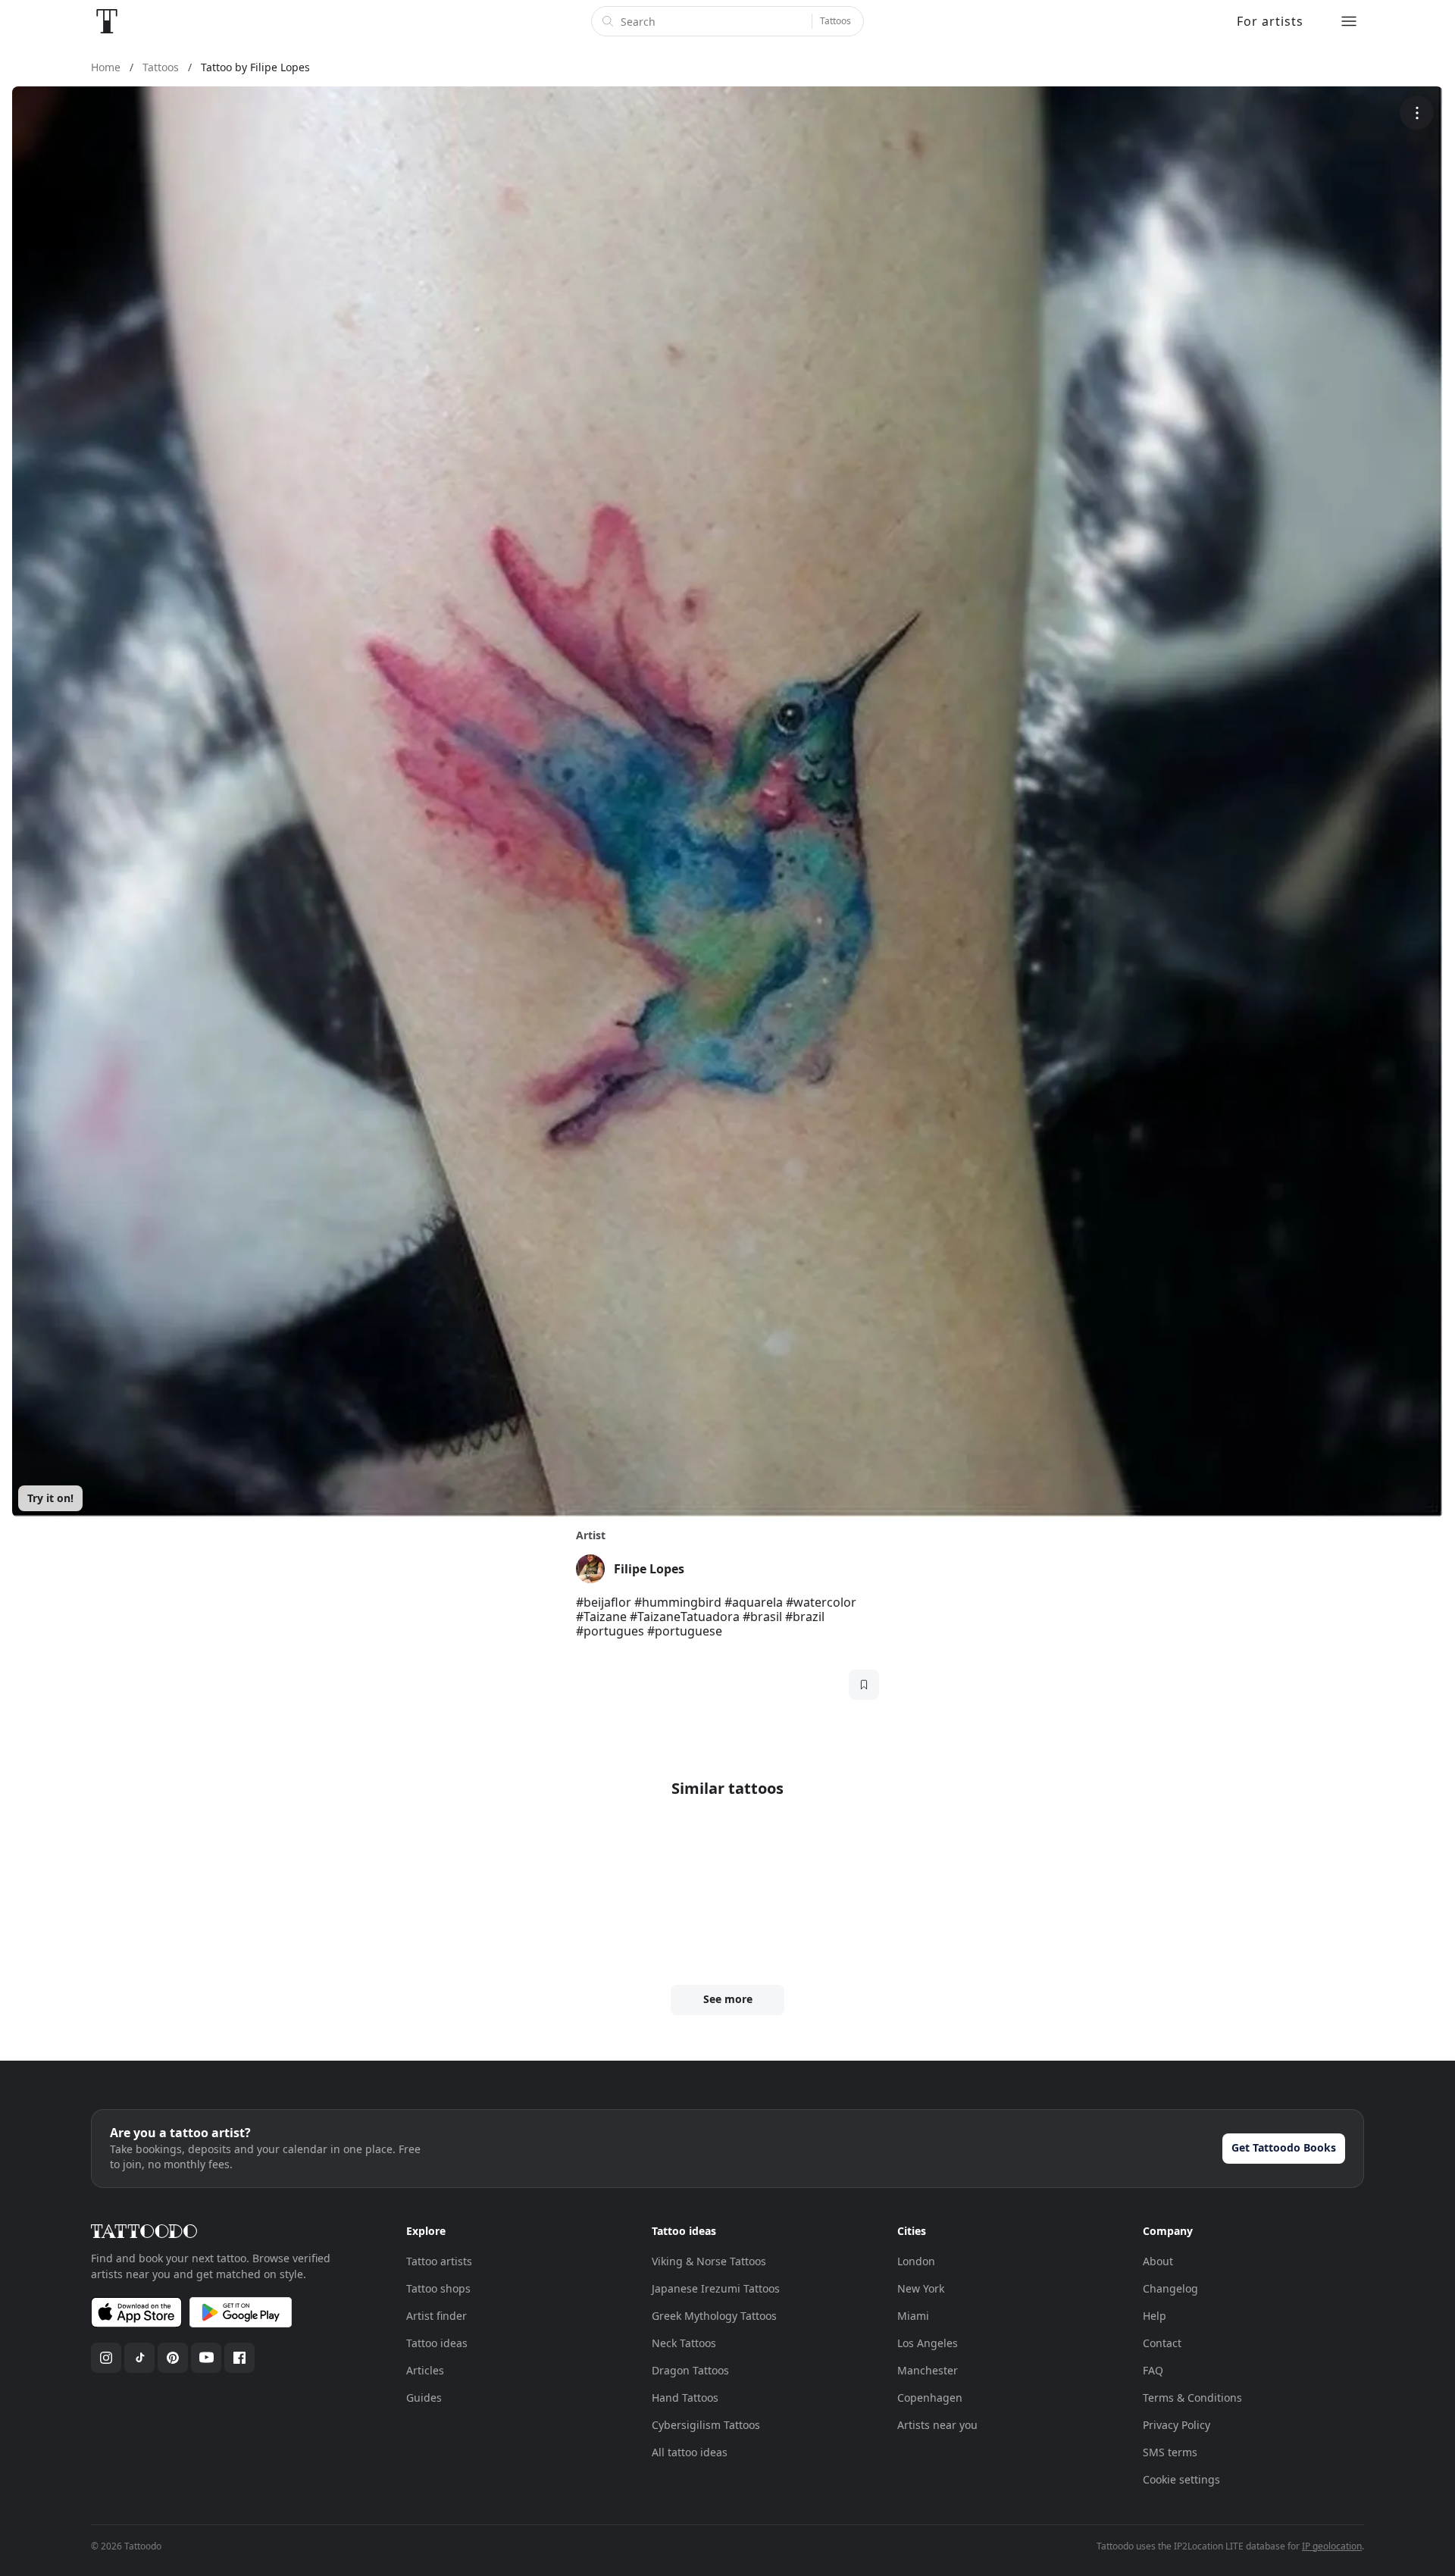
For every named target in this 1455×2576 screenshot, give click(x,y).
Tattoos (835, 21)
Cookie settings (1181, 2479)
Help (1155, 2316)
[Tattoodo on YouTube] (206, 2358)
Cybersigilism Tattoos (706, 2425)
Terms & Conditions (1192, 2398)
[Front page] (107, 21)
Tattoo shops (438, 2288)
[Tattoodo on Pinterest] (173, 2358)
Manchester (928, 2370)
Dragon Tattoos (690, 2370)
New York (921, 2288)
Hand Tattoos (685, 2398)
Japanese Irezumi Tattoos (716, 2288)
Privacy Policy (1177, 2425)
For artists (1270, 21)
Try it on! (50, 1498)
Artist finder (436, 2316)
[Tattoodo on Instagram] (106, 2358)
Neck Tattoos (684, 2343)
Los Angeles (928, 2343)
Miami (913, 2316)
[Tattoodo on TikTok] (139, 2358)
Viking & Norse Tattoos (709, 2261)
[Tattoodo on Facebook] (239, 2358)
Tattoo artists (439, 2261)
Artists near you (937, 2425)
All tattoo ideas (690, 2452)
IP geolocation (1332, 2546)
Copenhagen (930, 2398)
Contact (1162, 2343)
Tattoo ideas (437, 2343)
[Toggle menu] (1349, 21)
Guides (424, 2398)
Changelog (1170, 2288)
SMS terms (1170, 2452)
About (1158, 2261)
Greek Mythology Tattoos (714, 2316)
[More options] (1417, 113)
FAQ (1153, 2370)
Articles (425, 2370)
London (916, 2261)
